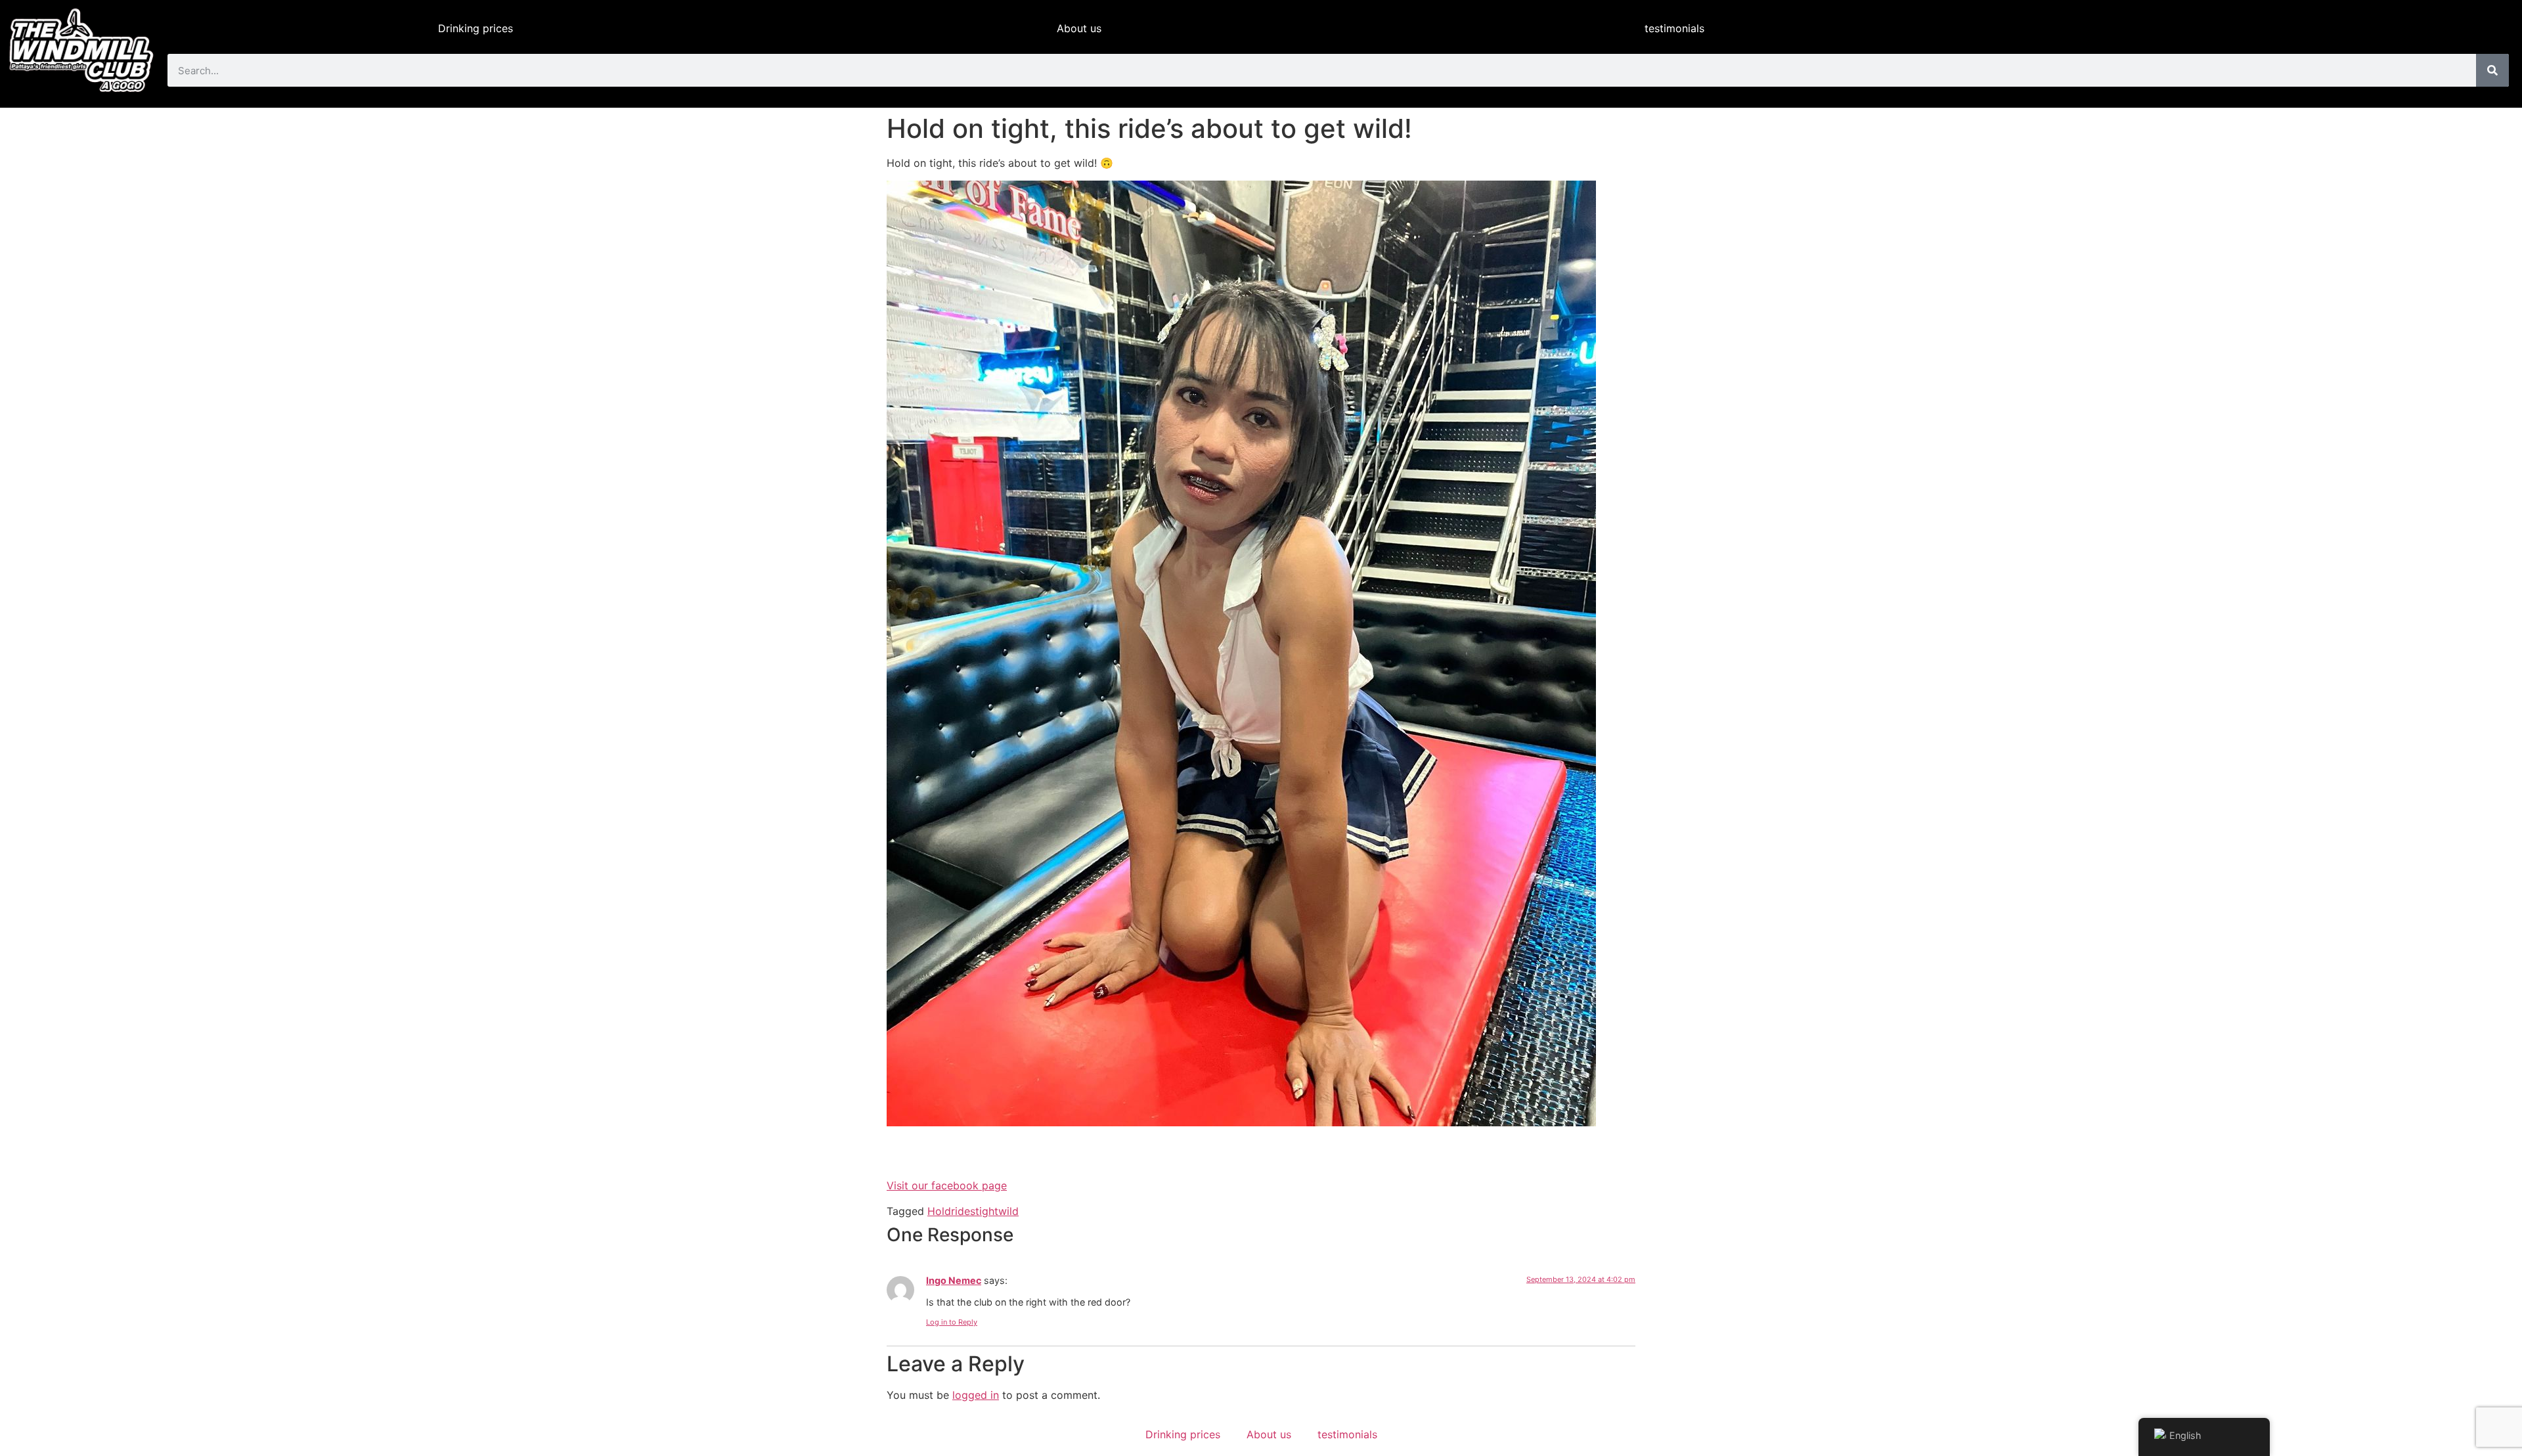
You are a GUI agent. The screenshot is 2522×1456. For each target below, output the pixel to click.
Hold (939, 1211)
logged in (976, 1395)
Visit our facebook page (947, 1185)
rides (963, 1211)
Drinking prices (476, 28)
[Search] (2492, 70)
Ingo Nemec (954, 1280)
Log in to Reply (952, 1322)
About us (1079, 28)
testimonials (1674, 28)
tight (987, 1211)
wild (1008, 1211)
